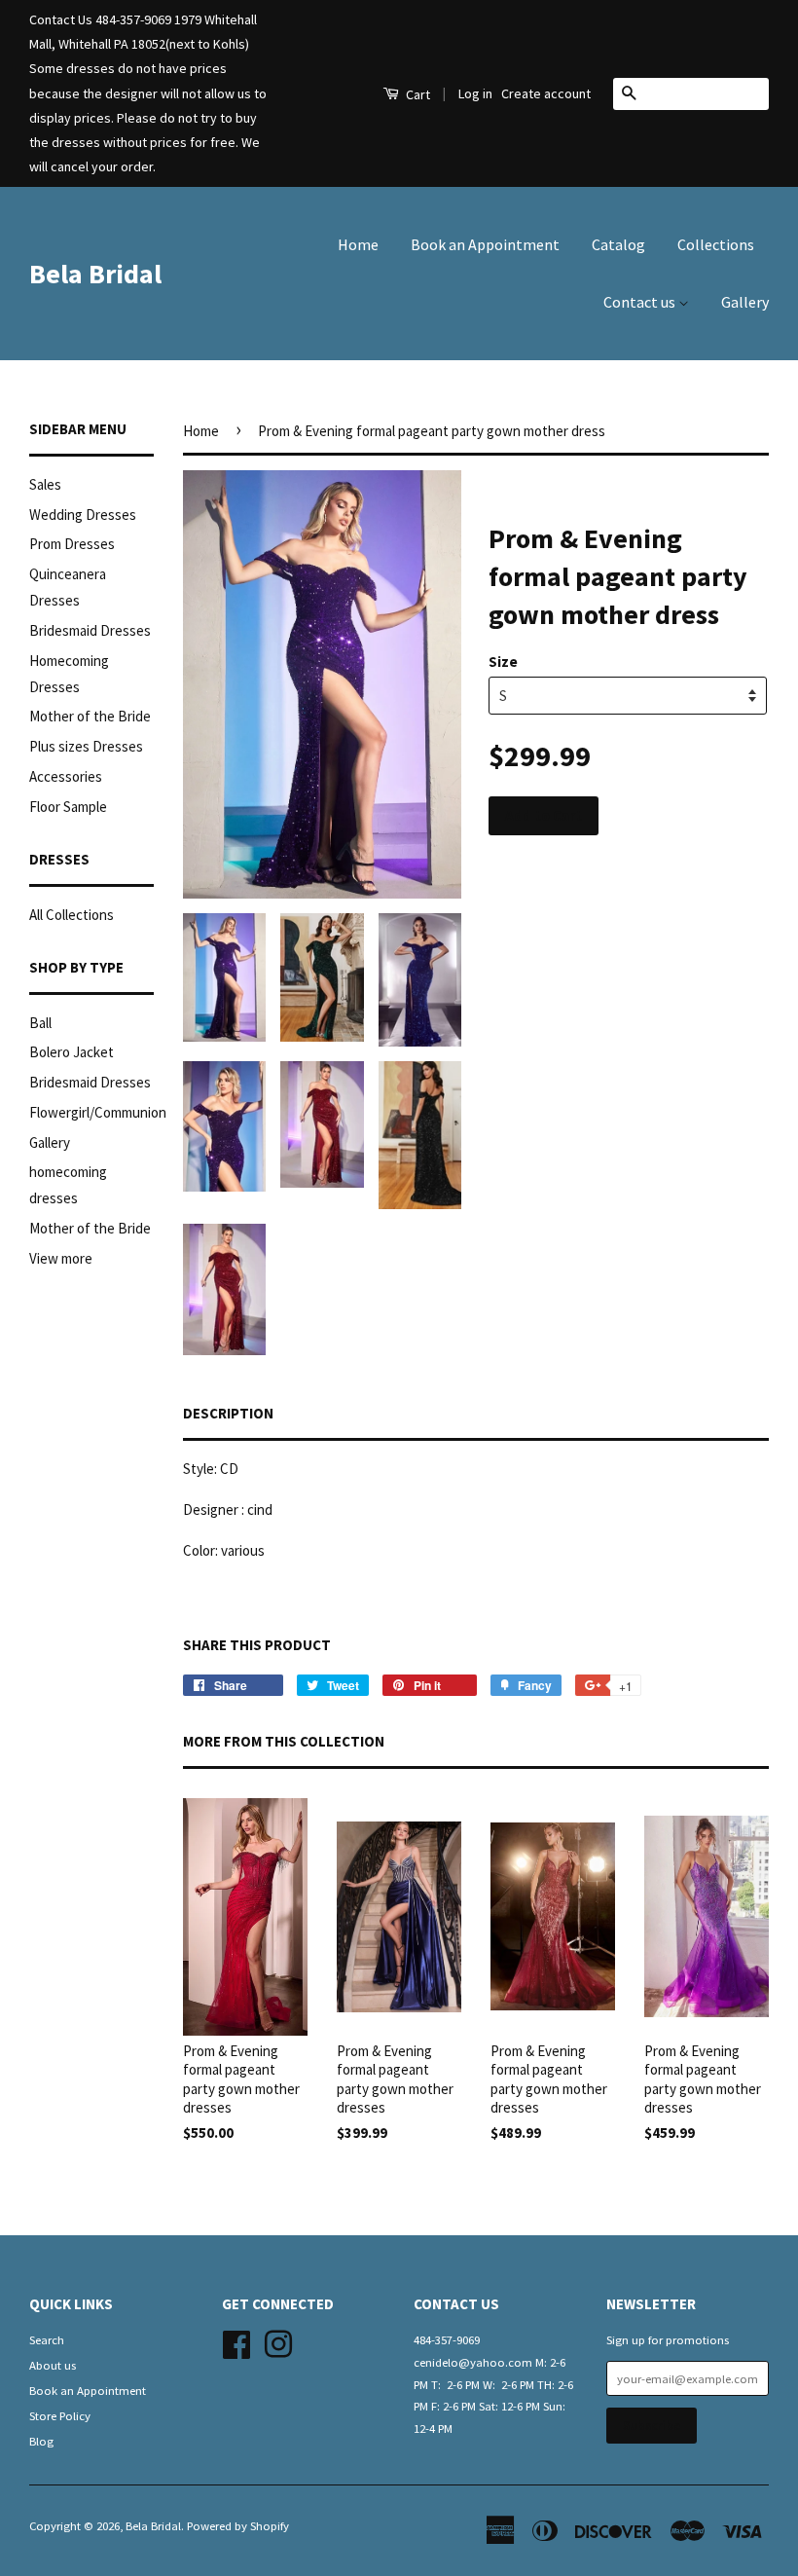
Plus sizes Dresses (86, 746)
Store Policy (60, 2415)
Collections (716, 244)
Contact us (641, 302)
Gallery (745, 302)
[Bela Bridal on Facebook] (236, 2341)
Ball (40, 1023)
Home (358, 244)
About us (53, 2365)
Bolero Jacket (72, 1052)
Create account (546, 93)
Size (503, 662)
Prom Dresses (72, 544)
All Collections (72, 915)
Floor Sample (68, 807)
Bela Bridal (95, 274)
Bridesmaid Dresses (90, 630)
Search (47, 2339)
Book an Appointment (485, 244)
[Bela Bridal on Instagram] (278, 2341)
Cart (417, 94)
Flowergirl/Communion (98, 1112)
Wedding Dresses (83, 515)
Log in (475, 93)
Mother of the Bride (90, 716)
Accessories (66, 776)
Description (228, 1413)
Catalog (618, 244)
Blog (41, 2441)
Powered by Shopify (238, 2525)
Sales (45, 484)
